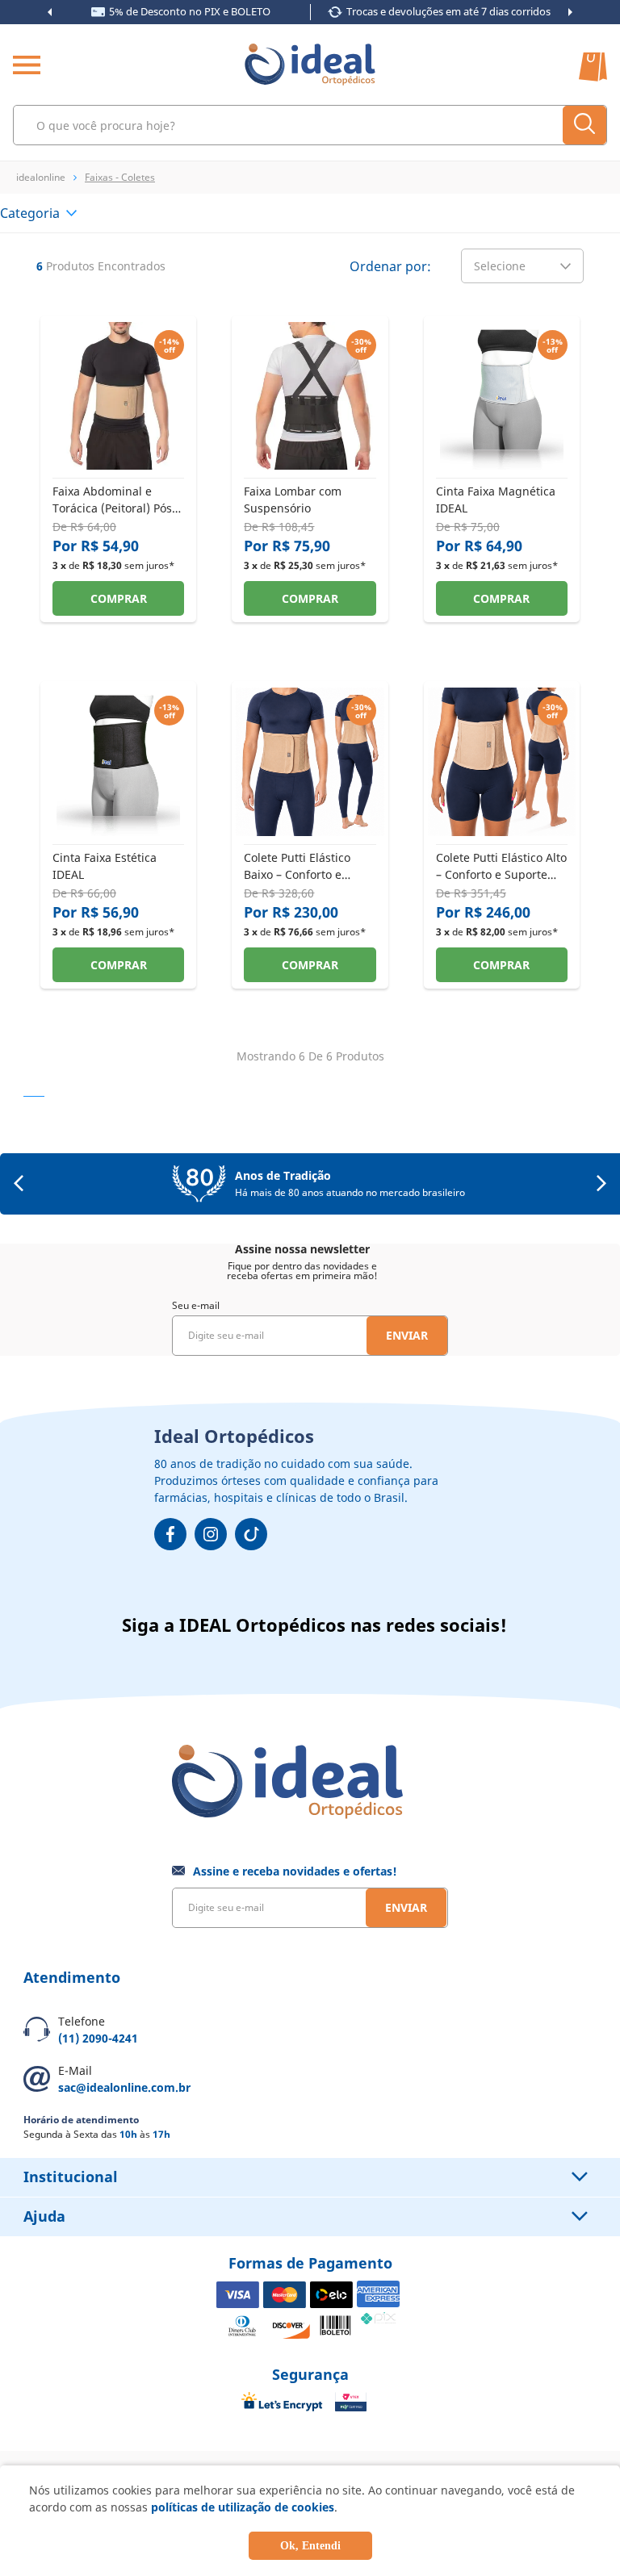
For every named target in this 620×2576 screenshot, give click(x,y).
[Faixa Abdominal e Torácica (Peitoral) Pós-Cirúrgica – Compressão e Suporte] (118, 465)
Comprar (119, 598)
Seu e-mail (196, 1305)
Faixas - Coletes (120, 177)
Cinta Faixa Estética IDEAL (105, 866)
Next (570, 12)
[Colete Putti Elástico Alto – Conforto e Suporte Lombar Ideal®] (502, 831)
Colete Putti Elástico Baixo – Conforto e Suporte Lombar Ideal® (308, 866)
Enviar (407, 1335)
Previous (50, 12)
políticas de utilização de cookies (243, 2507)
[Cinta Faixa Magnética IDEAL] (502, 465)
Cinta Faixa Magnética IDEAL (496, 499)
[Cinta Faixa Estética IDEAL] (118, 831)
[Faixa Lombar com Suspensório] (310, 465)
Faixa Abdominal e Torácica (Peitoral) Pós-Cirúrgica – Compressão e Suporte (117, 499)
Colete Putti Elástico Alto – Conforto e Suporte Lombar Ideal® (501, 866)
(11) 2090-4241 (98, 2038)
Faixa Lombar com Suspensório (293, 499)
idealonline (41, 177)
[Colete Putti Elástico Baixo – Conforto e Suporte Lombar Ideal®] (310, 831)
